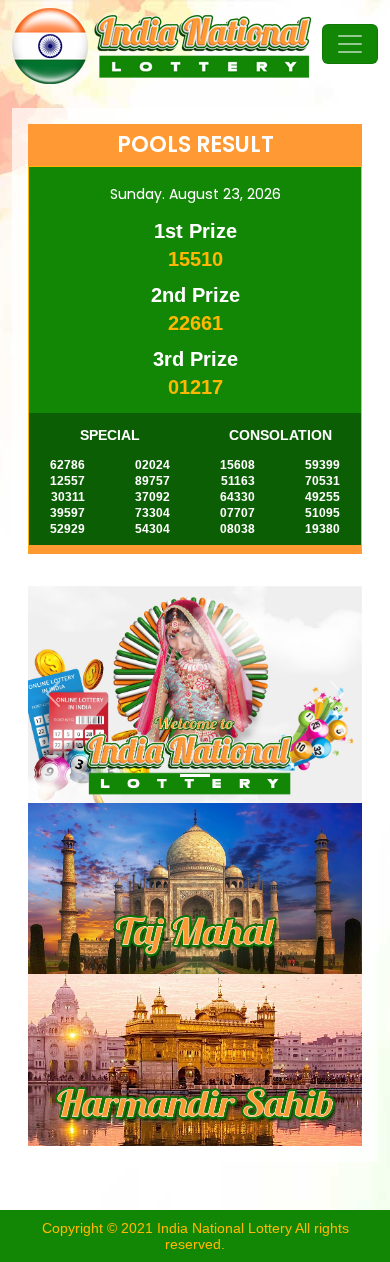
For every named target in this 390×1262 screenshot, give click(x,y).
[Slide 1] (195, 775)
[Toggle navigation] (350, 44)
